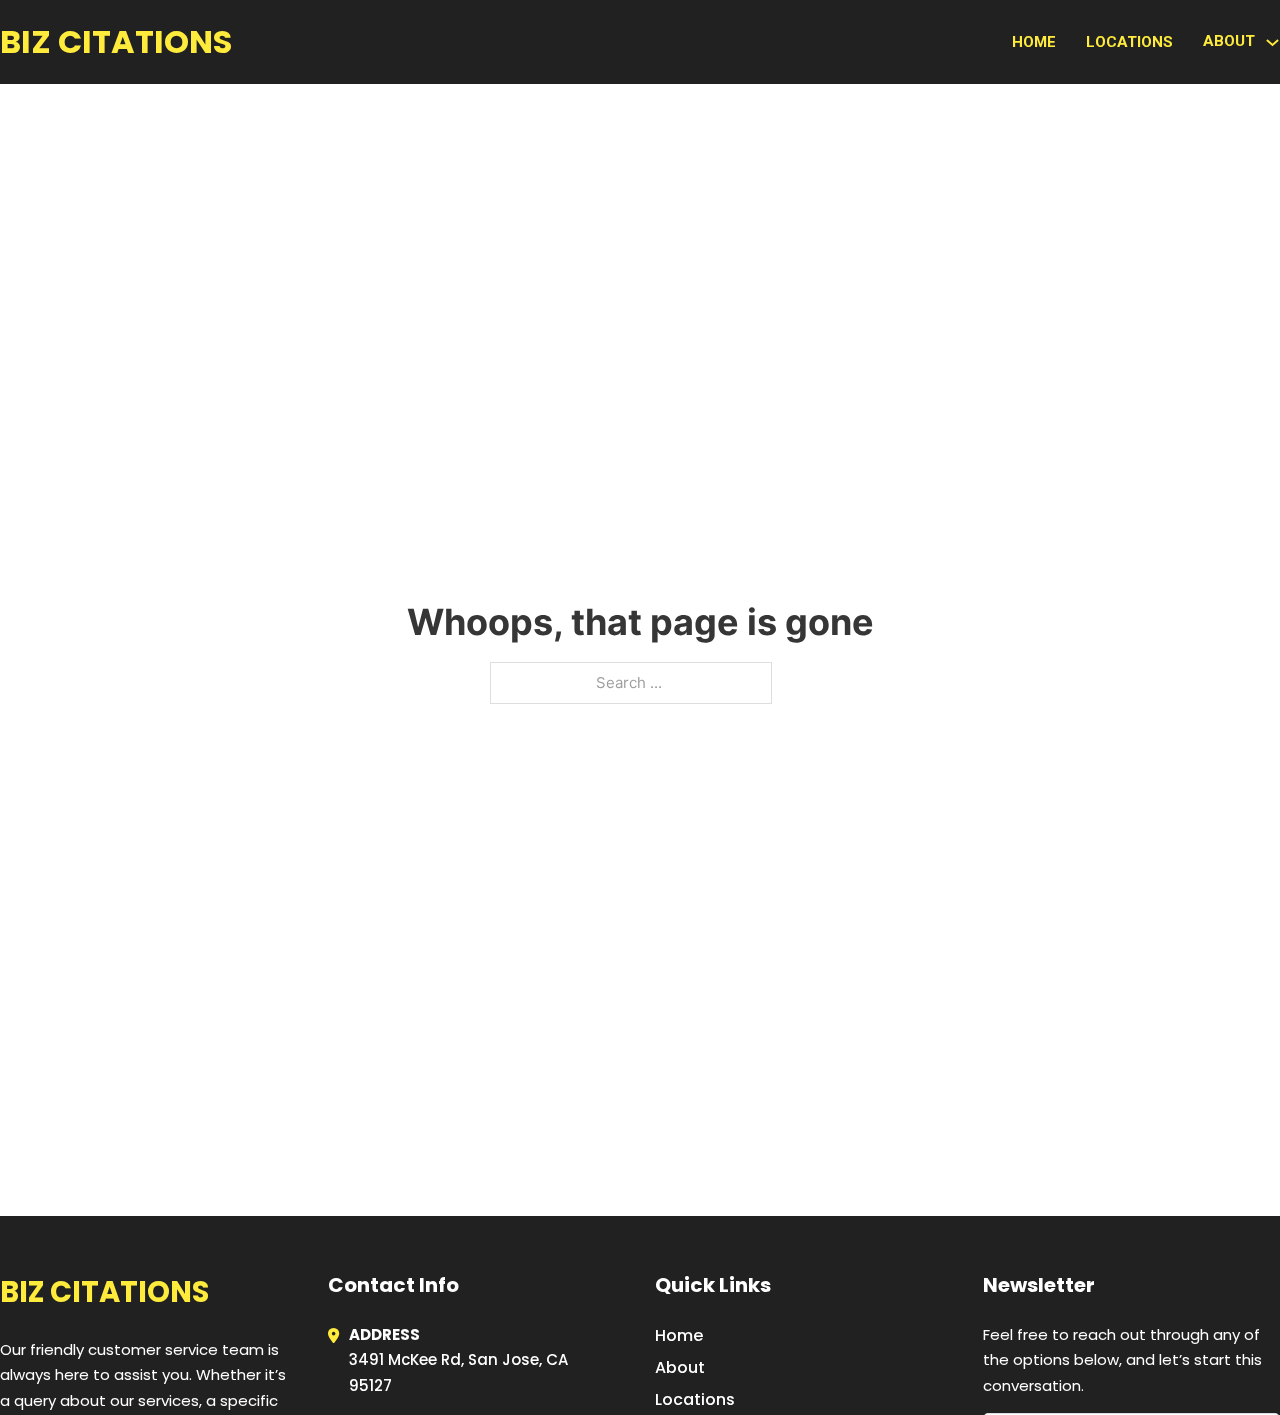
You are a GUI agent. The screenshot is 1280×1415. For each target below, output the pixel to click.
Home (1034, 42)
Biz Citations (116, 41)
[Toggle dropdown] (1272, 42)
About (680, 1367)
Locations (1129, 42)
